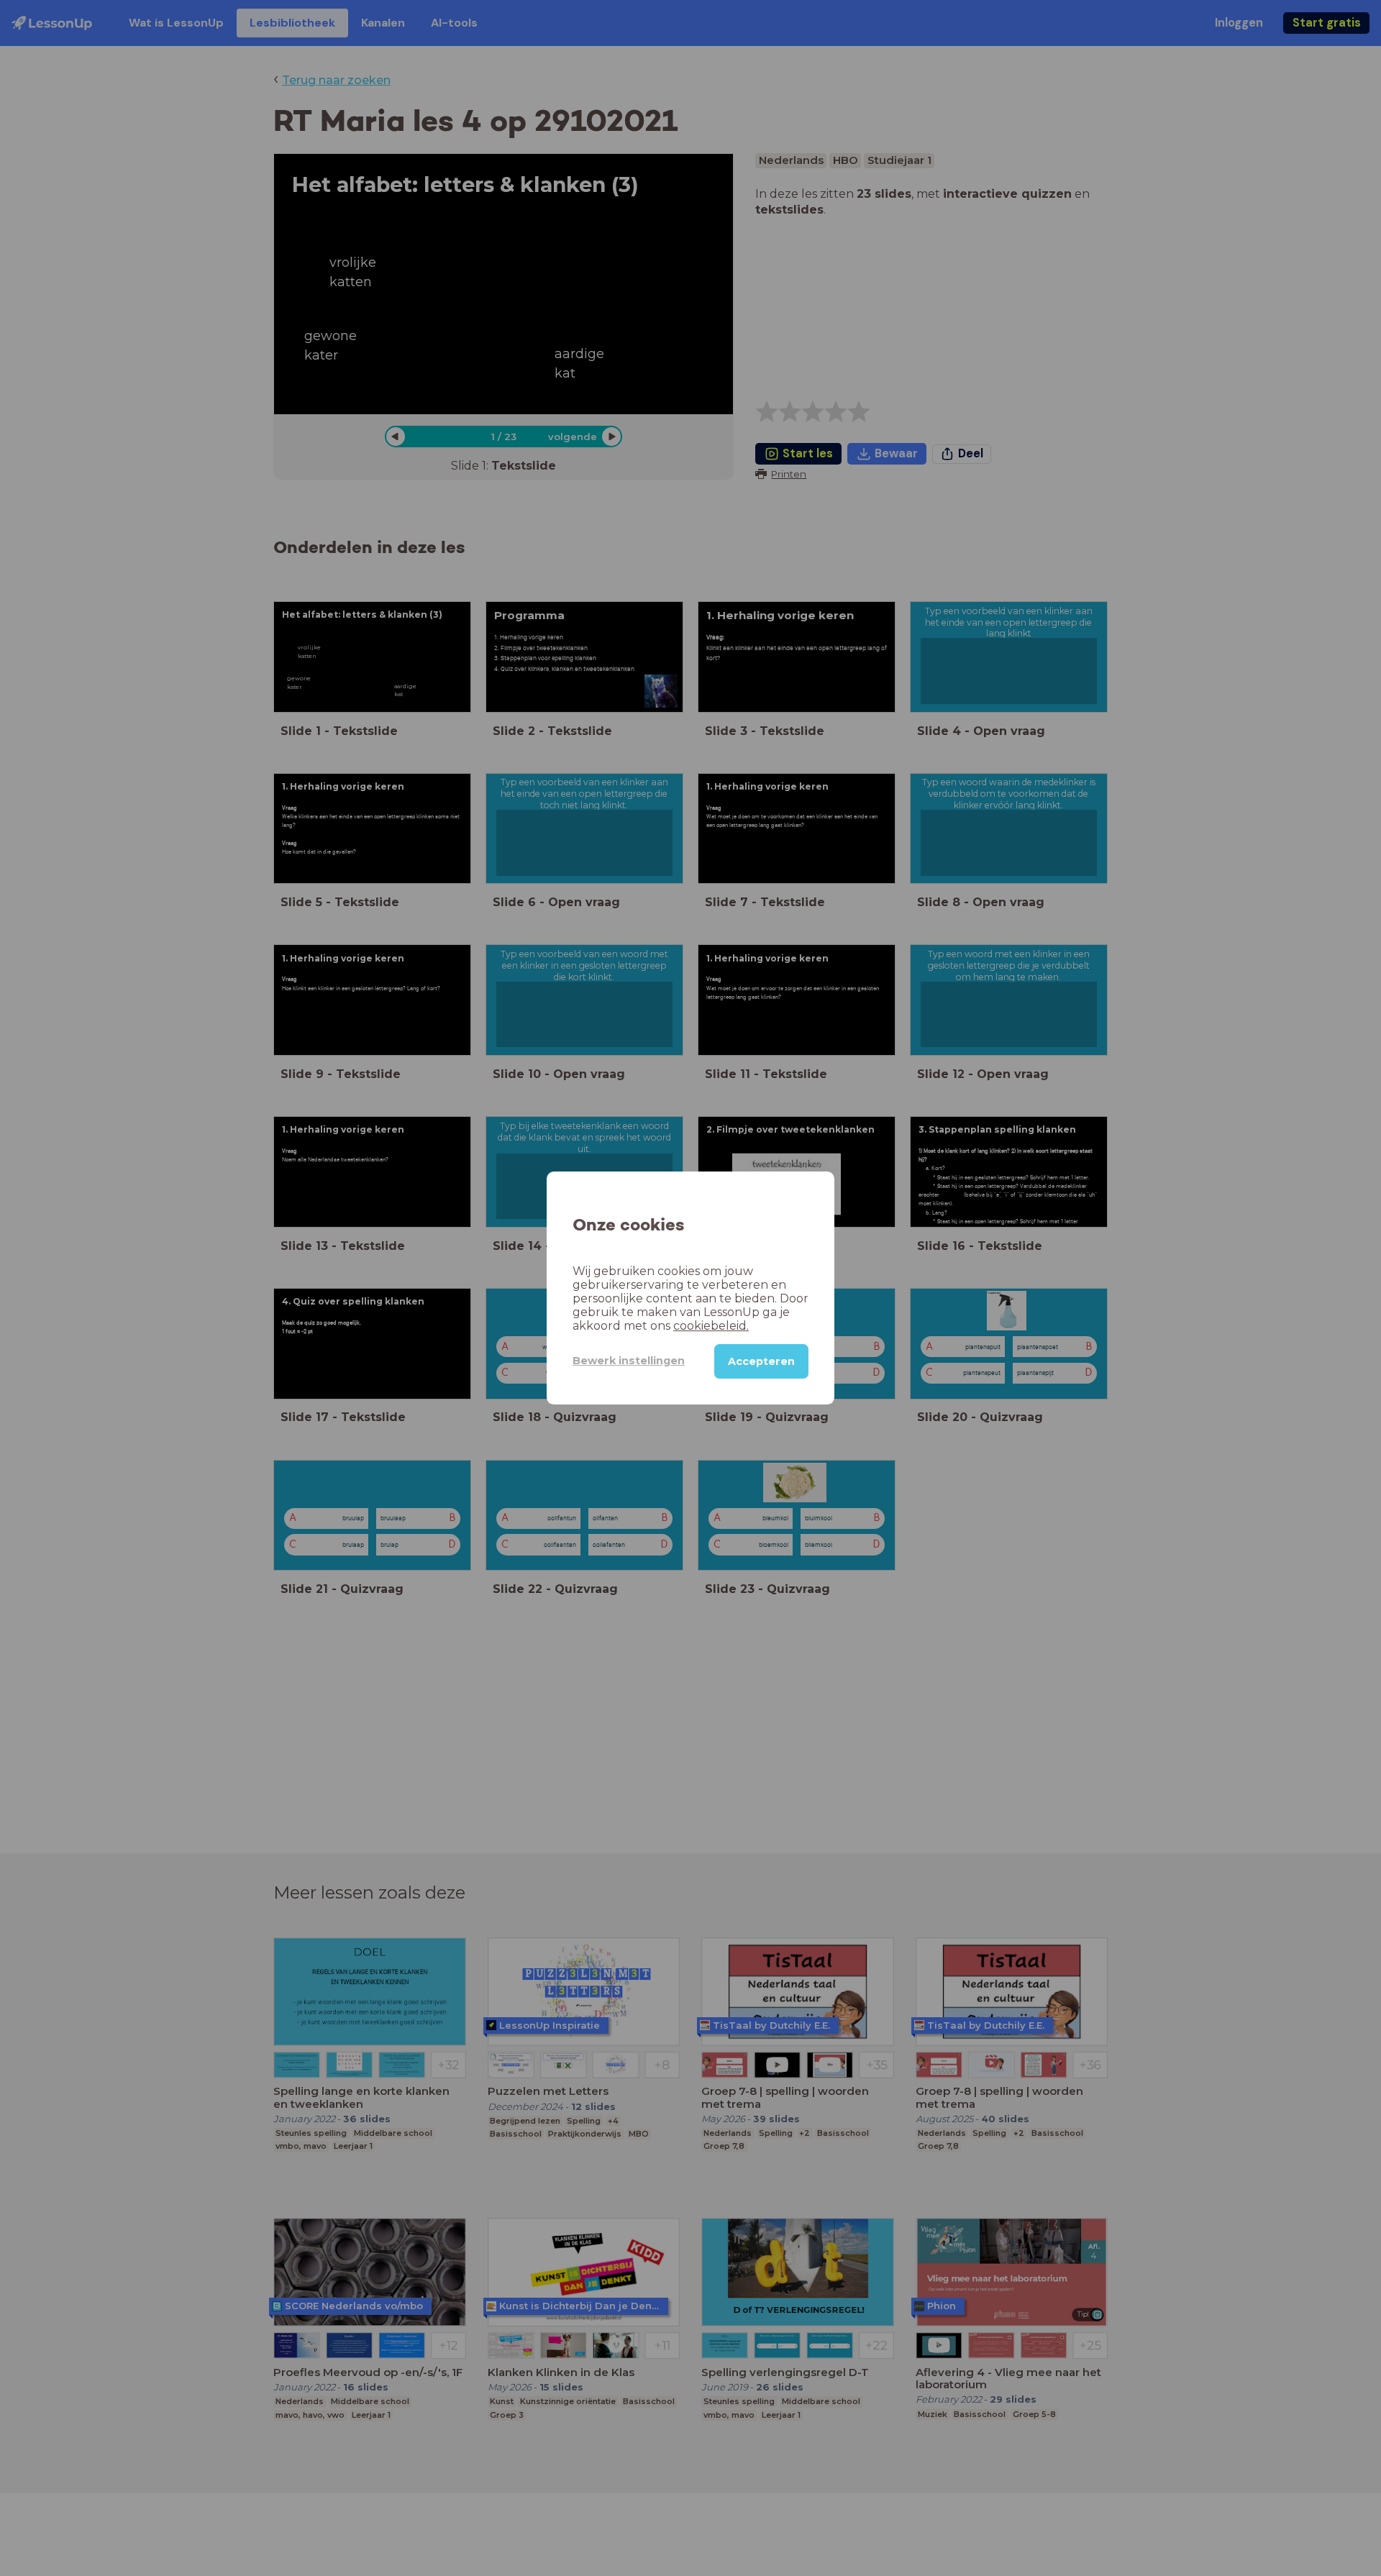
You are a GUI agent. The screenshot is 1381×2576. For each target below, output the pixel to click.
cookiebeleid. (711, 1326)
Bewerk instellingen (629, 1361)
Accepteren (761, 1361)
